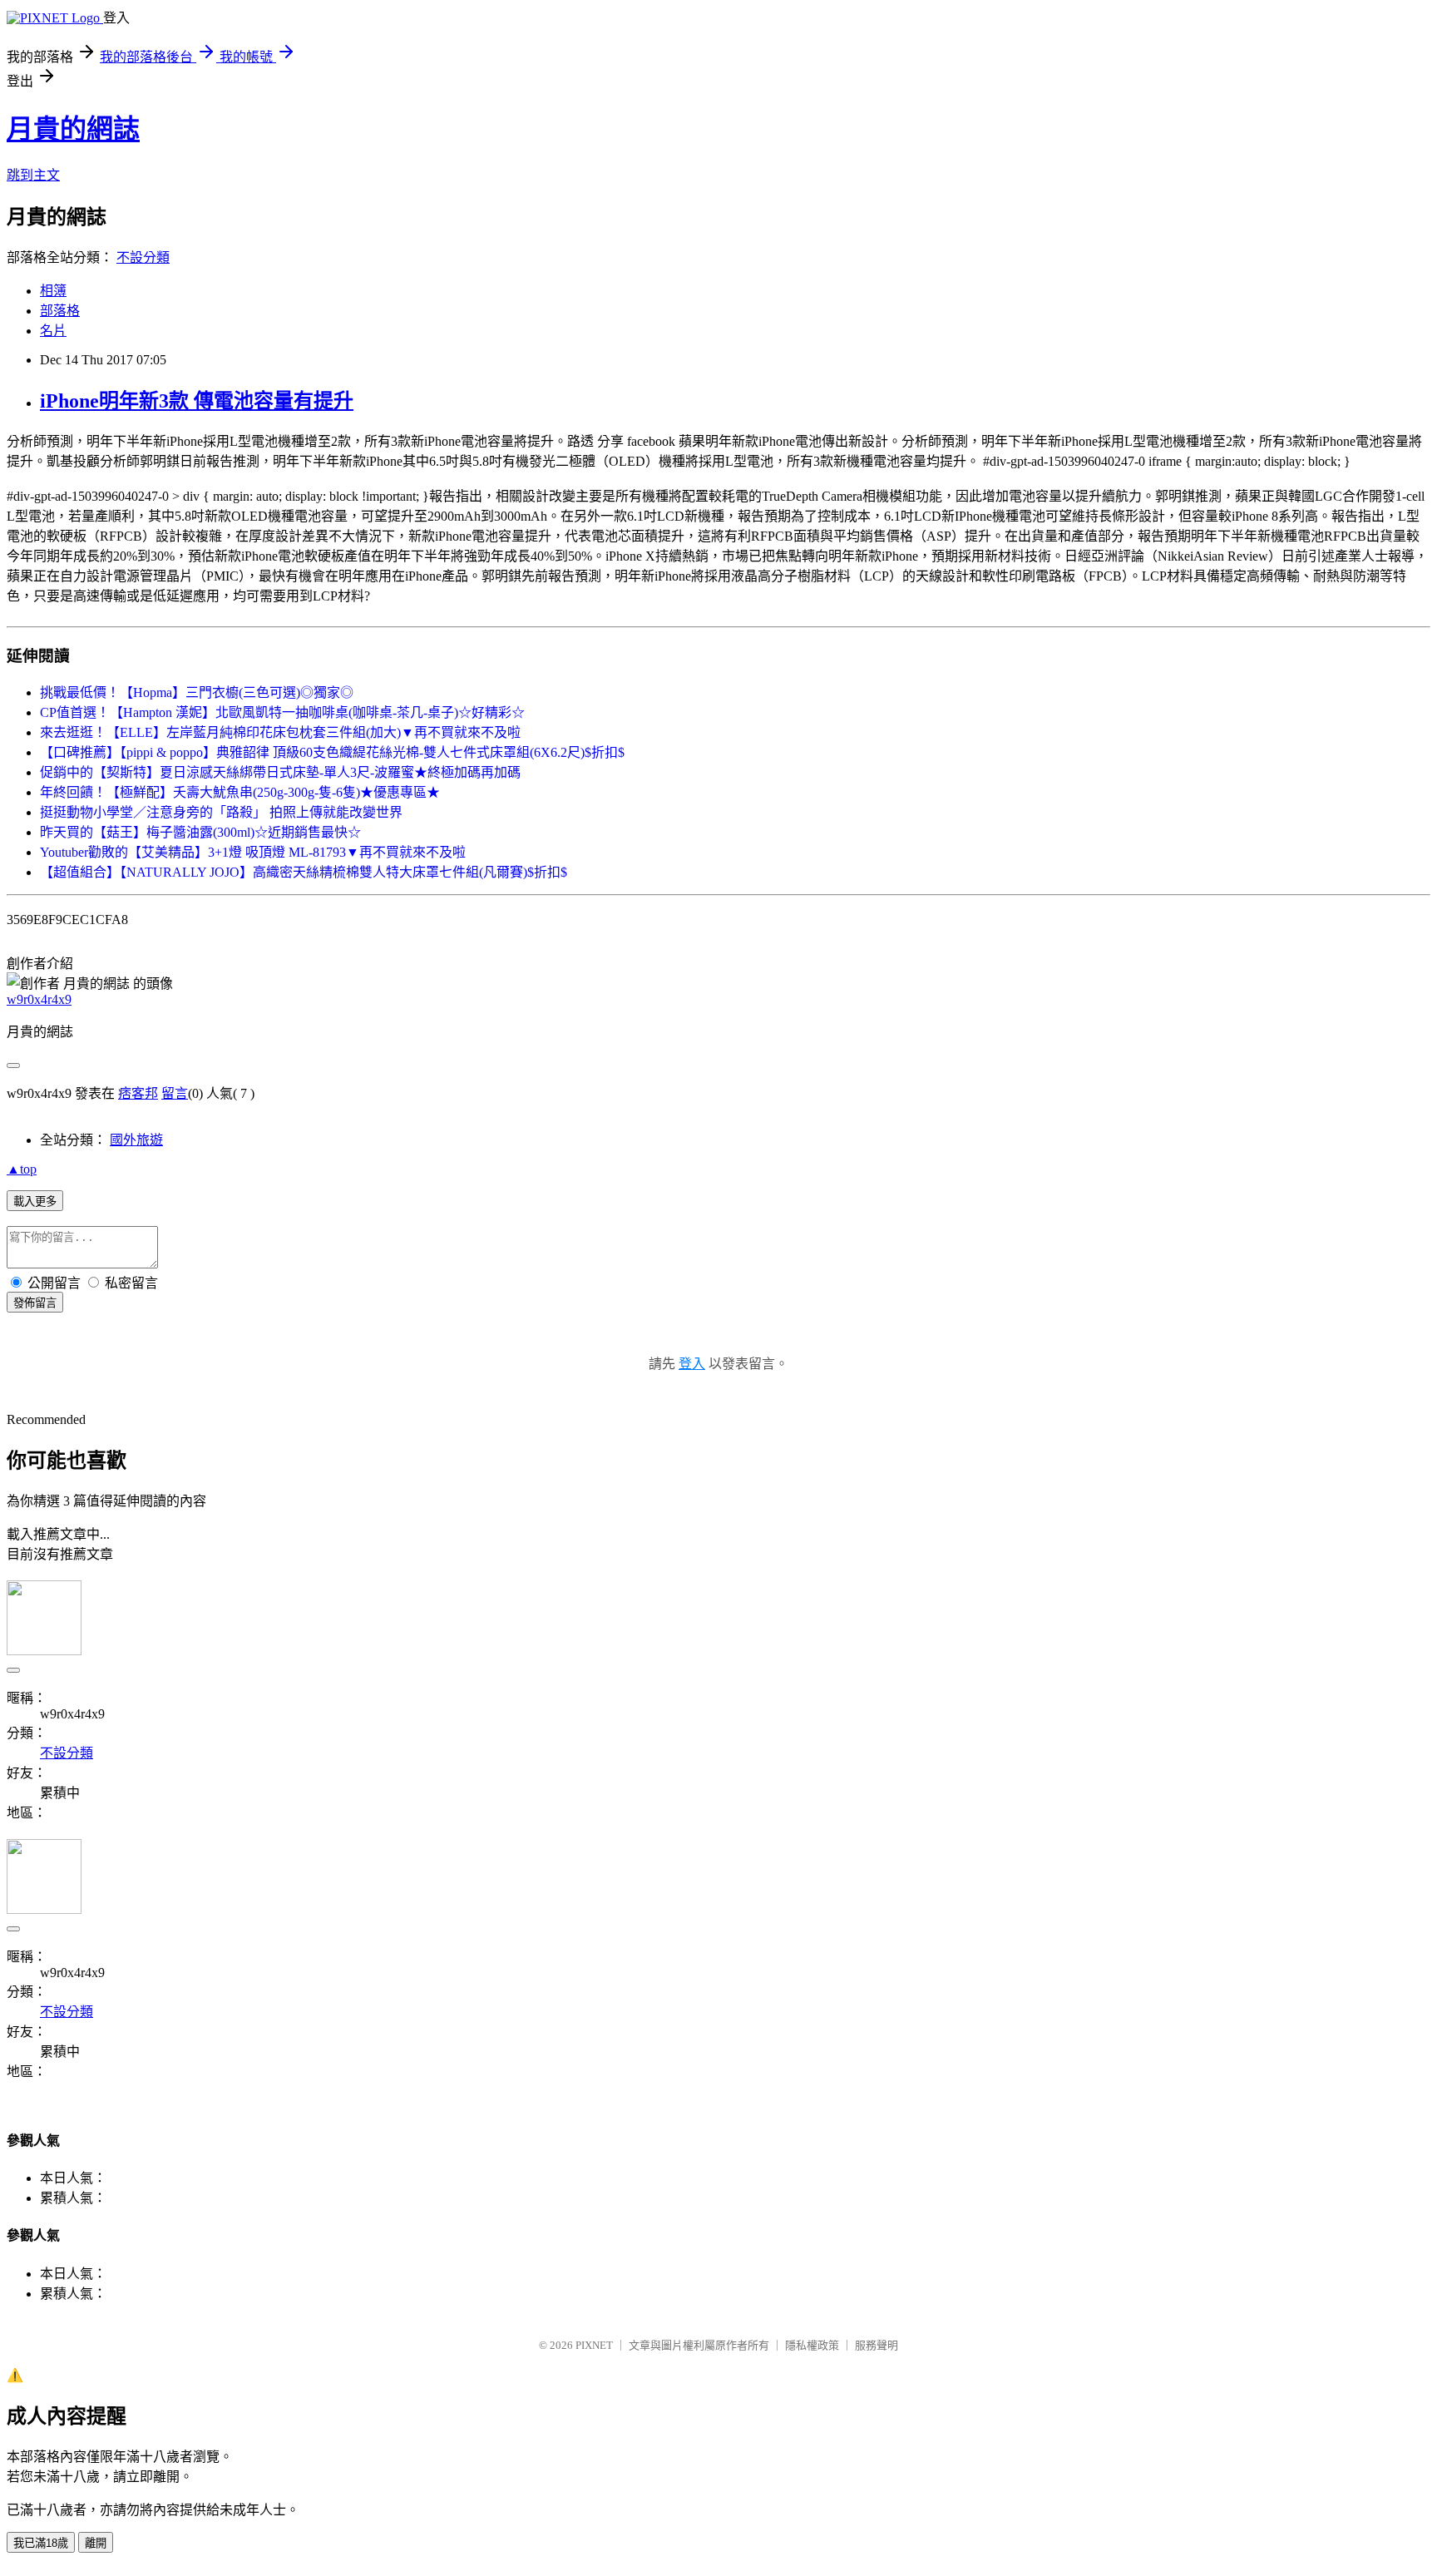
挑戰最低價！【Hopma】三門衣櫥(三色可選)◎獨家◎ (197, 692)
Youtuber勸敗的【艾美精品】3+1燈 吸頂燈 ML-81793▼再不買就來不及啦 (253, 852)
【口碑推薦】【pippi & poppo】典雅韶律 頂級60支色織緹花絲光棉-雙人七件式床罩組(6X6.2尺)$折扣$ (332, 752)
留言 (175, 1093)
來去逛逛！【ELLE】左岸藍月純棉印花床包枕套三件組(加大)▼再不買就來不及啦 (280, 732)
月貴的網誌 (73, 129)
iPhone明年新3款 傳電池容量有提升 (197, 401)
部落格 (60, 311)
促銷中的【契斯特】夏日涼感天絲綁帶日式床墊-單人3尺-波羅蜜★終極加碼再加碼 (280, 772)
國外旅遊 (136, 1140)
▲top (22, 1169)
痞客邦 (138, 1093)
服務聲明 (877, 2345)
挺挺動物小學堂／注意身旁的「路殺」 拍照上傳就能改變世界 (221, 812)
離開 (96, 2543)
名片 (53, 331)
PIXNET (594, 2345)
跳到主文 (33, 175)
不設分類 (143, 257)
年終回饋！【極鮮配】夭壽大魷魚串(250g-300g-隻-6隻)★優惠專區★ (240, 792)
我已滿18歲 (41, 2543)
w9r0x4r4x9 (39, 999)
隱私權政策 (812, 2345)
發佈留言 (35, 1303)
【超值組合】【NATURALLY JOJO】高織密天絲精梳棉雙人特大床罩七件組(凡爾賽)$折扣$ (304, 872)
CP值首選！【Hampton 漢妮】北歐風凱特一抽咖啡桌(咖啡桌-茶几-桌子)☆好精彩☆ (282, 712)
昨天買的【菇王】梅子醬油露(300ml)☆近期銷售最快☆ (200, 832)
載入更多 (35, 1201)
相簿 (53, 291)
